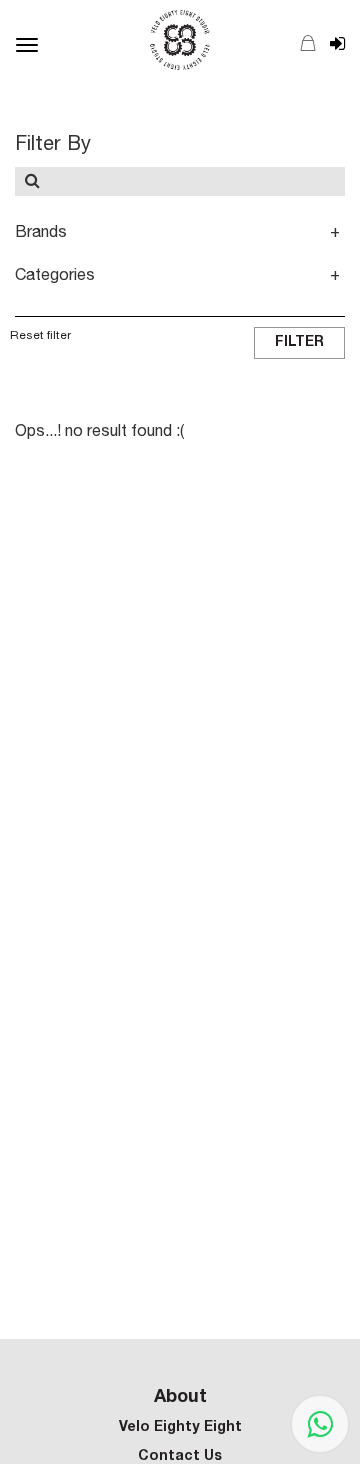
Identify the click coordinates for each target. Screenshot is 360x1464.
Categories (55, 277)
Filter (299, 343)
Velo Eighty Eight (180, 1428)
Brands (41, 234)
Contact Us (180, 1457)
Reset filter (40, 336)
